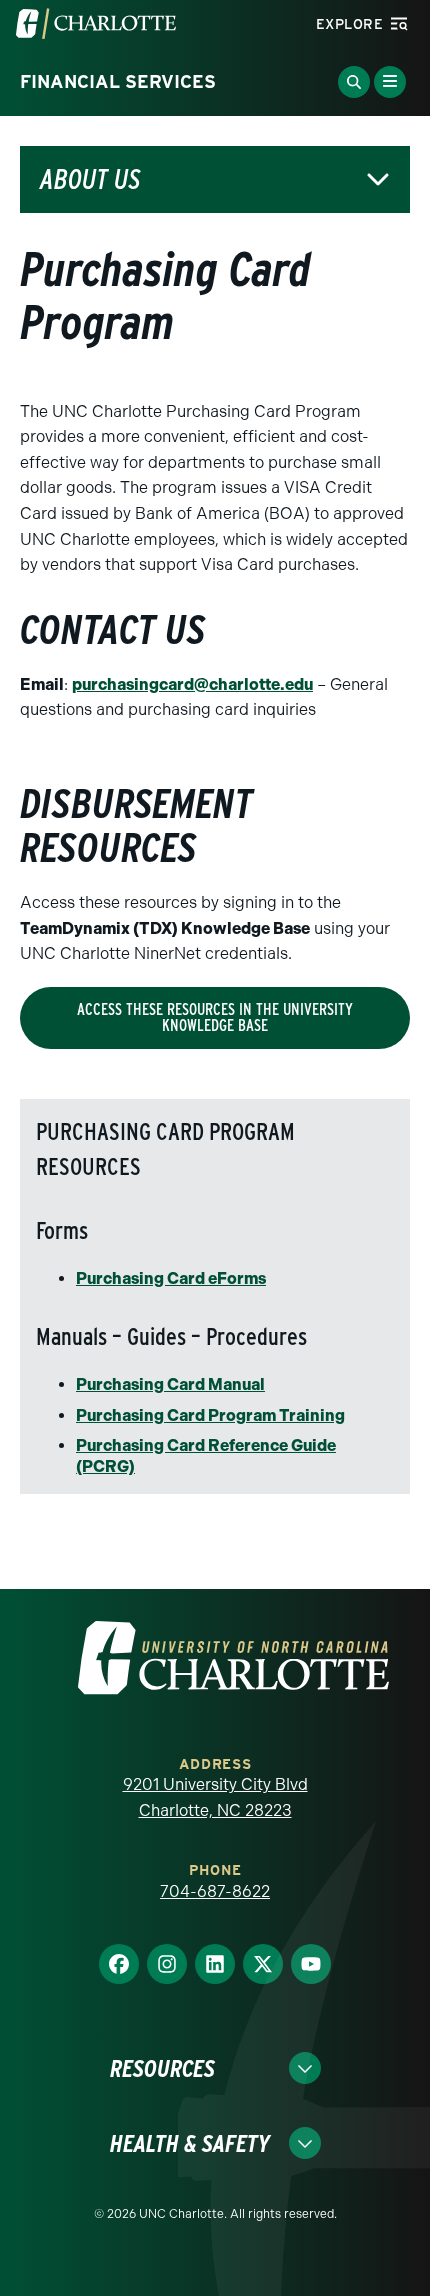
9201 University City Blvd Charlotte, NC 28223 (215, 1797)
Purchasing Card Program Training (210, 1415)
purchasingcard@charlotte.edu (192, 684)
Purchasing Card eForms (171, 1278)
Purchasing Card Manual (170, 1384)
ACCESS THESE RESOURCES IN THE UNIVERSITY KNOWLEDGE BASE (215, 1017)
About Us (90, 179)
